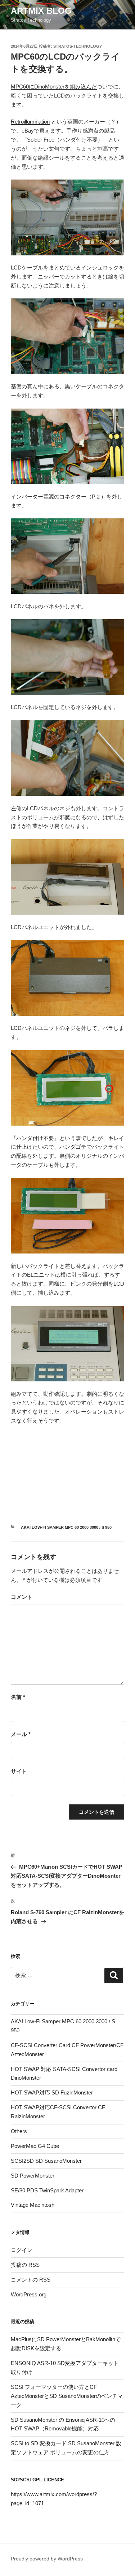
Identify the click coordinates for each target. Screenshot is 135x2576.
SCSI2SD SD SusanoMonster (46, 2161)
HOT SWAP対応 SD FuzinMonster (52, 2092)
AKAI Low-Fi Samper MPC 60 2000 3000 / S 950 (66, 1527)
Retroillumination (30, 122)
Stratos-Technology (78, 46)
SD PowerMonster (33, 2176)
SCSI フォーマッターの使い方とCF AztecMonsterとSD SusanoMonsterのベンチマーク (67, 2396)
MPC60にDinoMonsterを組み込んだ (54, 87)
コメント (22, 1597)
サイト (19, 1771)
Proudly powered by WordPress (47, 2559)
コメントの (31, 2280)
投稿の (25, 2265)
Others (19, 2131)
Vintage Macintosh (33, 2205)
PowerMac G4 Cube (35, 2146)
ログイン (22, 2250)
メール (21, 1734)
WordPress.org (29, 2294)
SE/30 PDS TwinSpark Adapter (47, 2190)
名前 (18, 1697)
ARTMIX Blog (41, 11)
